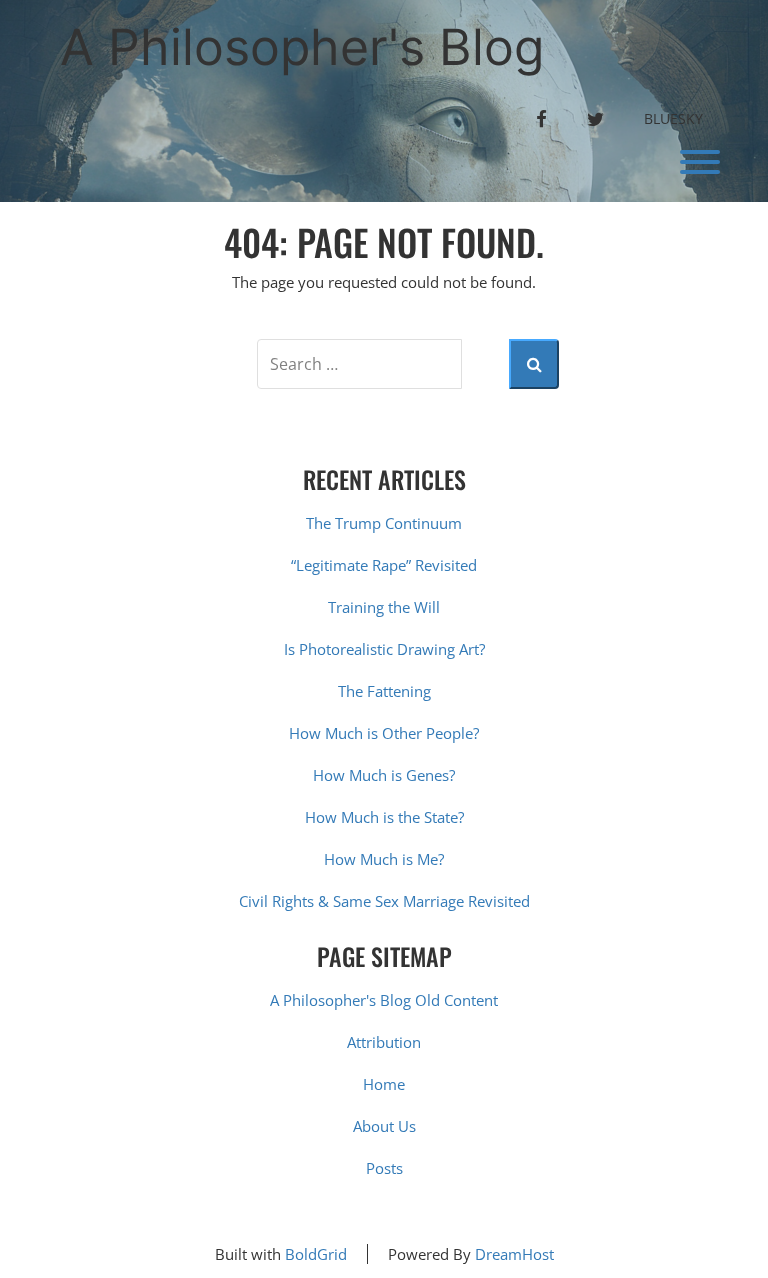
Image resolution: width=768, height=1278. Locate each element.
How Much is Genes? (384, 775)
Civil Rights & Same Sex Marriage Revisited (384, 901)
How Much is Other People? (384, 733)
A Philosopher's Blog (302, 47)
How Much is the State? (384, 817)
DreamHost (514, 1254)
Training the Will (384, 607)
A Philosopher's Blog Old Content (384, 1000)
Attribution (384, 1042)
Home (384, 1084)
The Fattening (384, 691)
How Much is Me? (384, 859)
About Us (384, 1126)
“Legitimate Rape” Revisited (384, 565)
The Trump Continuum (384, 523)
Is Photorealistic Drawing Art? (384, 649)
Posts (384, 1168)
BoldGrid (316, 1254)
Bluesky (673, 118)
